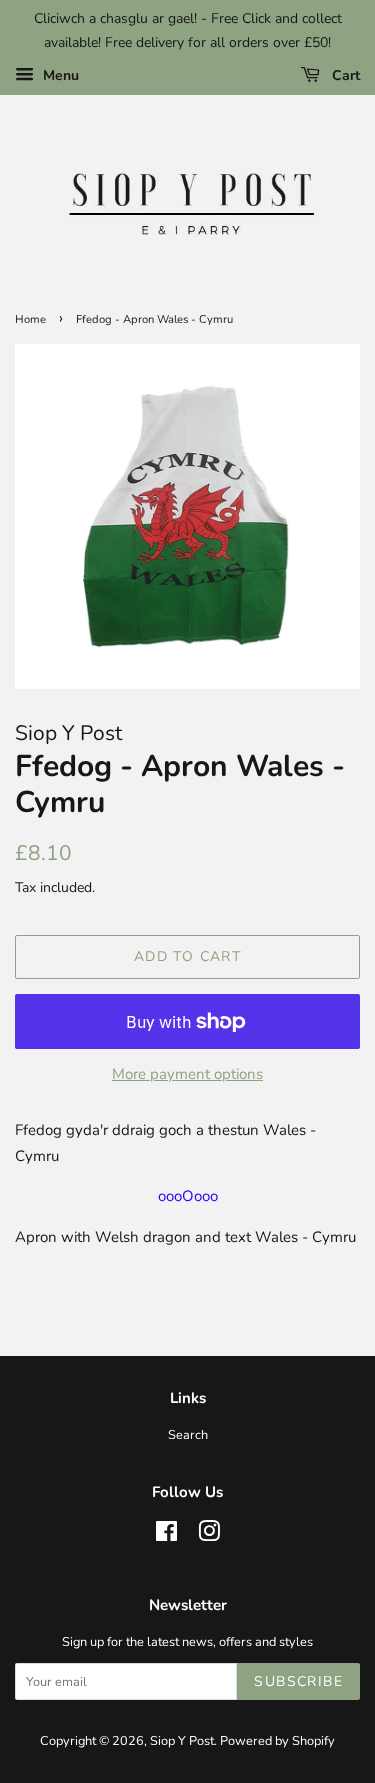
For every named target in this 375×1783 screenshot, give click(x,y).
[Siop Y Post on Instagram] (209, 1536)
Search (188, 1435)
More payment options (187, 1074)
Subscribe (298, 1681)
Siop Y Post (182, 1741)
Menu (59, 75)
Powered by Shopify (277, 1741)
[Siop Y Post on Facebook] (166, 1536)
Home (30, 319)
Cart (344, 75)
